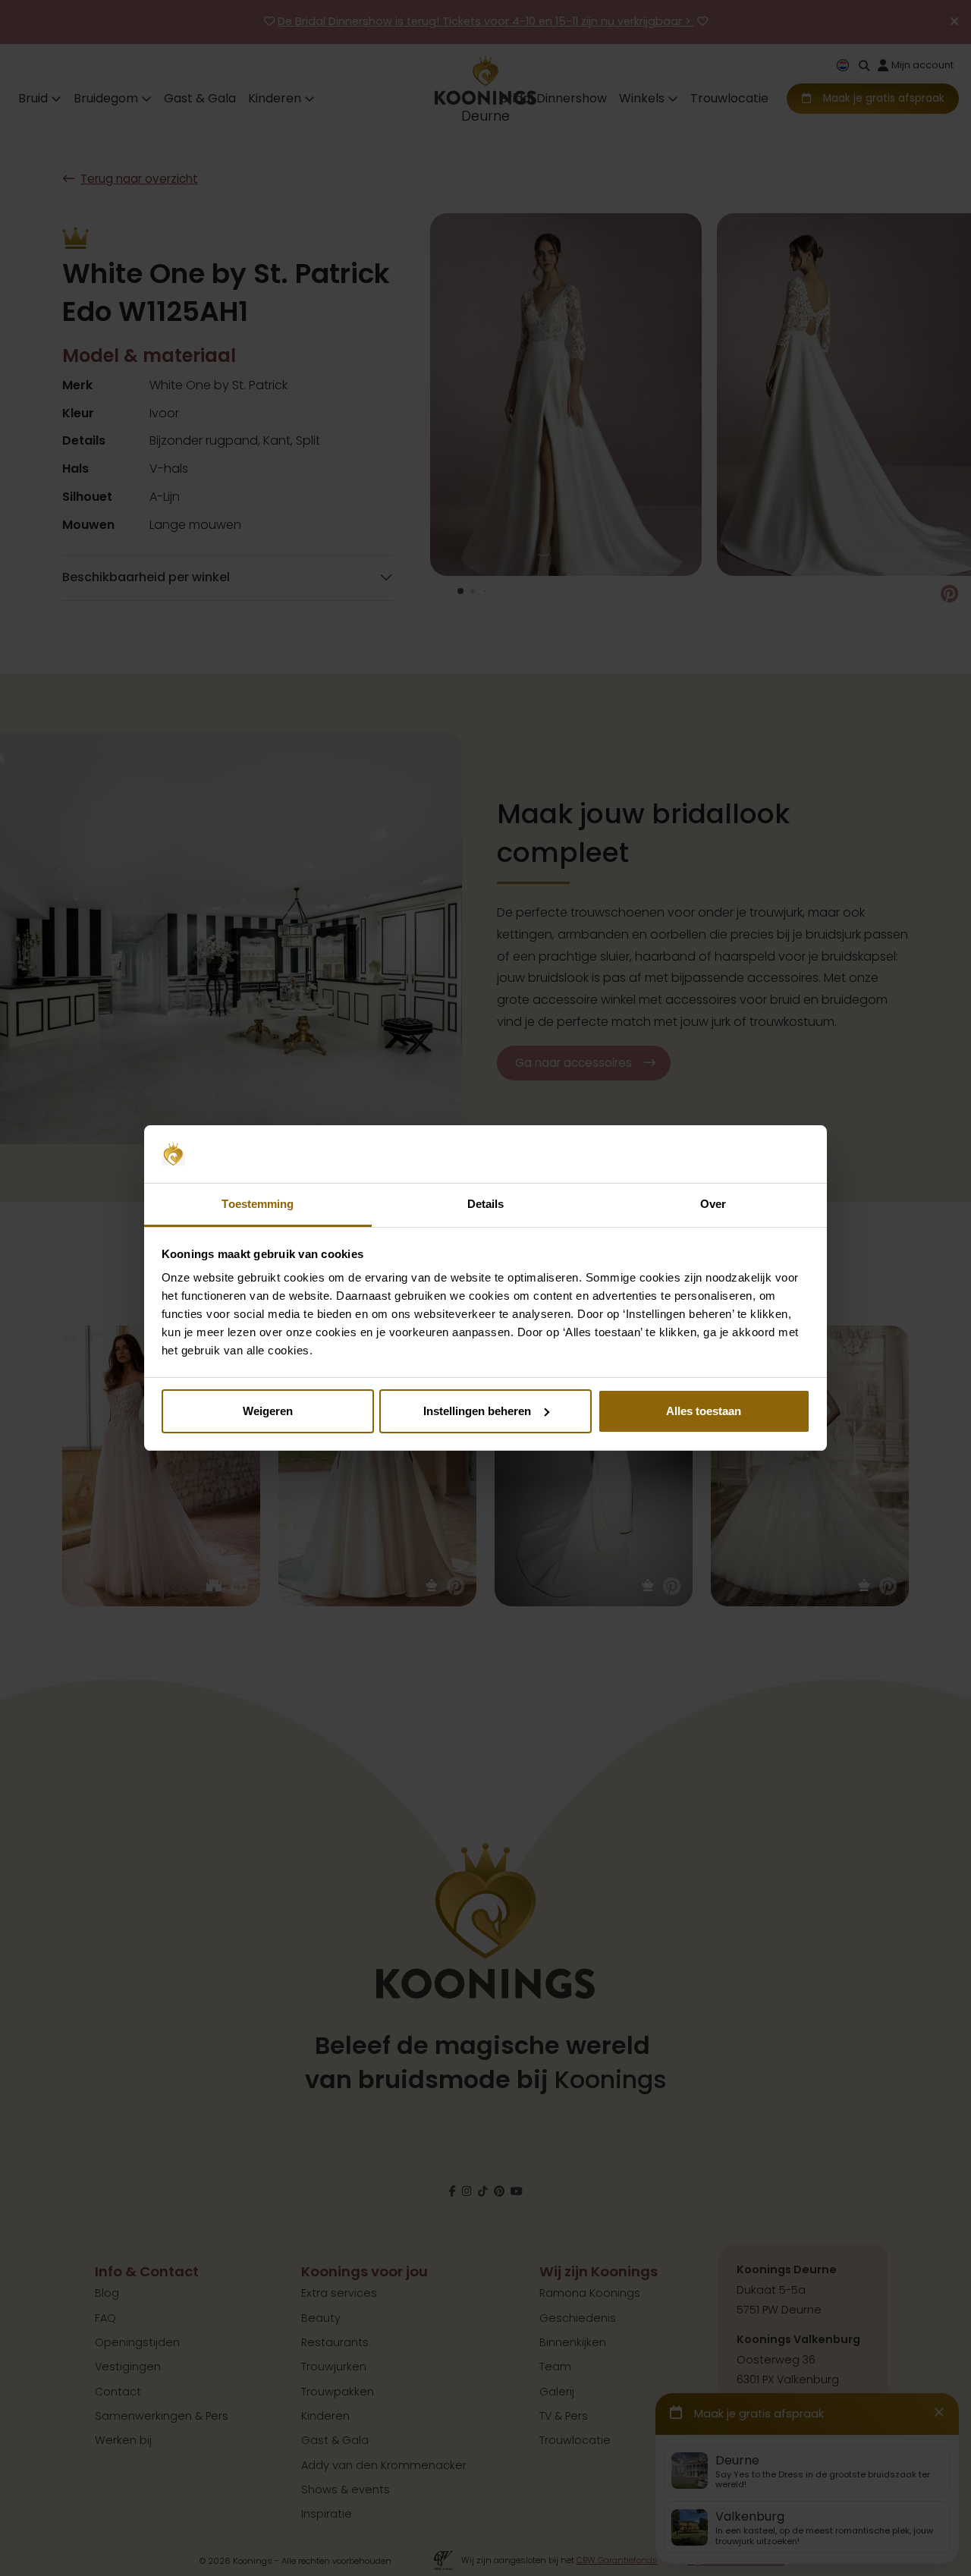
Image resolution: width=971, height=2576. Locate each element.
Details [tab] (486, 1204)
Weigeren (268, 1411)
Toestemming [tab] (258, 1204)
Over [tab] (713, 1204)
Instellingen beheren (477, 1411)
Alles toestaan (704, 1411)
